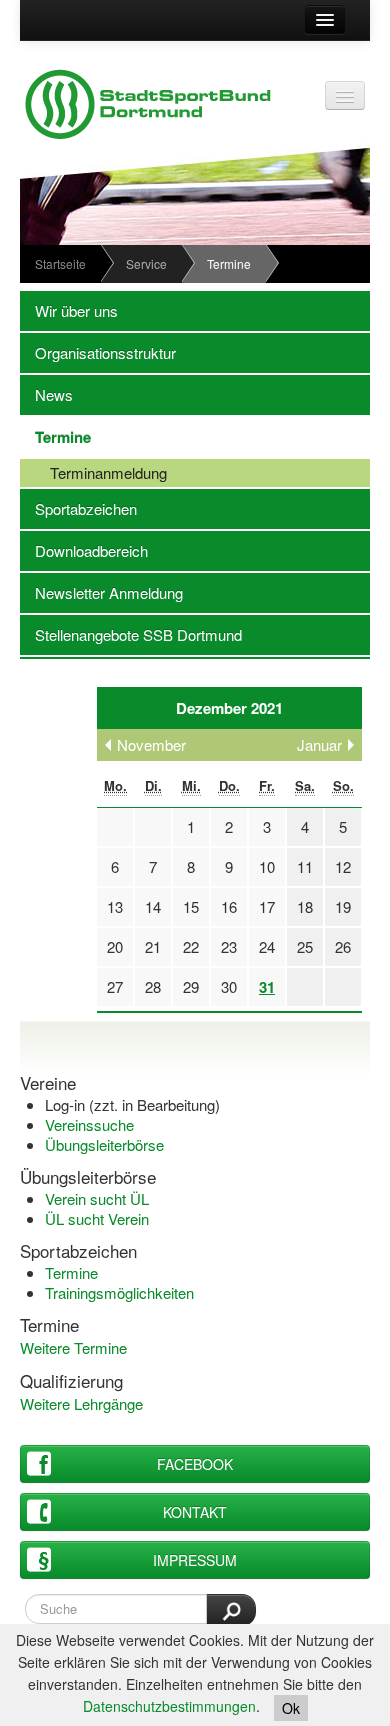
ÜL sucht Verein (97, 1218)
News (46, 394)
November (151, 744)
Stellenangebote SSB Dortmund (131, 634)
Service (146, 263)
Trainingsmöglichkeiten (119, 1292)
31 (267, 987)
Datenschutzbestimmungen (169, 1706)
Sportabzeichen (78, 508)
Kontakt (195, 1512)
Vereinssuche (89, 1124)
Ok (291, 1708)
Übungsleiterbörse (104, 1144)
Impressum (195, 1560)
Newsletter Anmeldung (101, 592)
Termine (55, 437)
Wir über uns (69, 310)
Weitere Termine (73, 1347)
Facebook (195, 1464)
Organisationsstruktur (98, 352)
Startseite (60, 263)
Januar (319, 744)
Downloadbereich (84, 550)
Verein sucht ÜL (97, 1198)
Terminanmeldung (93, 472)
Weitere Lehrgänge (81, 1403)
